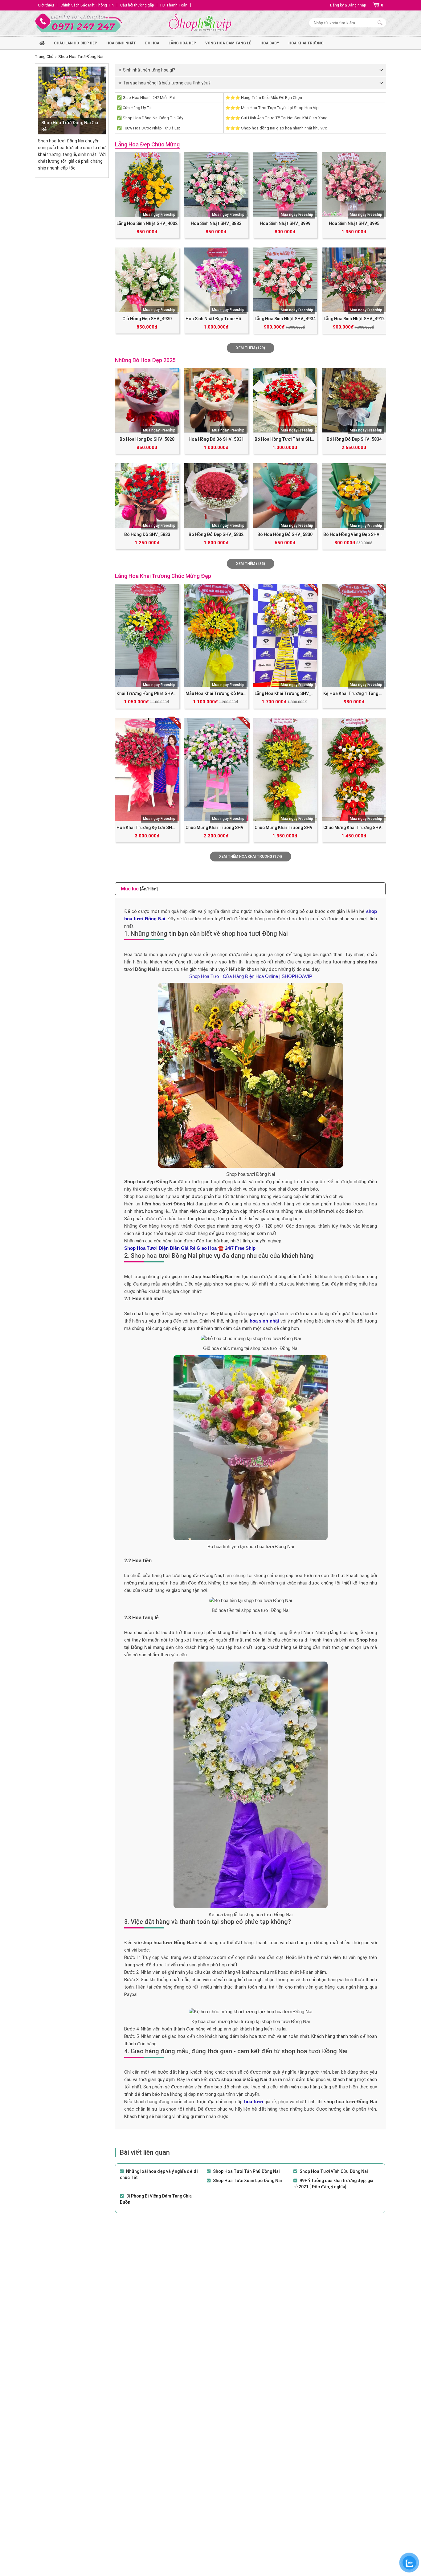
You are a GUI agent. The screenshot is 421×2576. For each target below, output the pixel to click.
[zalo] (409, 2563)
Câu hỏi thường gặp (137, 5)
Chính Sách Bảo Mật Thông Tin (87, 5)
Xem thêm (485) (251, 564)
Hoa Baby (270, 43)
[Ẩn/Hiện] (149, 889)
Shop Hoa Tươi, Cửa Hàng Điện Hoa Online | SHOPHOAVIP (251, 976)
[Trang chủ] (42, 42)
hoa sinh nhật (121, 43)
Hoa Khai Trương (306, 43)
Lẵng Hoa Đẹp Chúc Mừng (147, 144)
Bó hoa (152, 43)
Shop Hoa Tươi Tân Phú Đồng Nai (246, 2171)
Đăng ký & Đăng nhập (348, 5)
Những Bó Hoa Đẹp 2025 (145, 360)
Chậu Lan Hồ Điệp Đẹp (76, 43)
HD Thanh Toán (174, 5)
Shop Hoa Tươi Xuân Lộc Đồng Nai (247, 2181)
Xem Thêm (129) (251, 348)
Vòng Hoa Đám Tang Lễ (228, 43)
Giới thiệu (46, 5)
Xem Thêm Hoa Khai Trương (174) (251, 857)
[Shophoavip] (200, 23)
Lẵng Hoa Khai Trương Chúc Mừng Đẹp (163, 576)
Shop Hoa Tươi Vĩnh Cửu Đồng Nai (334, 2171)
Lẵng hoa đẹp (182, 43)
